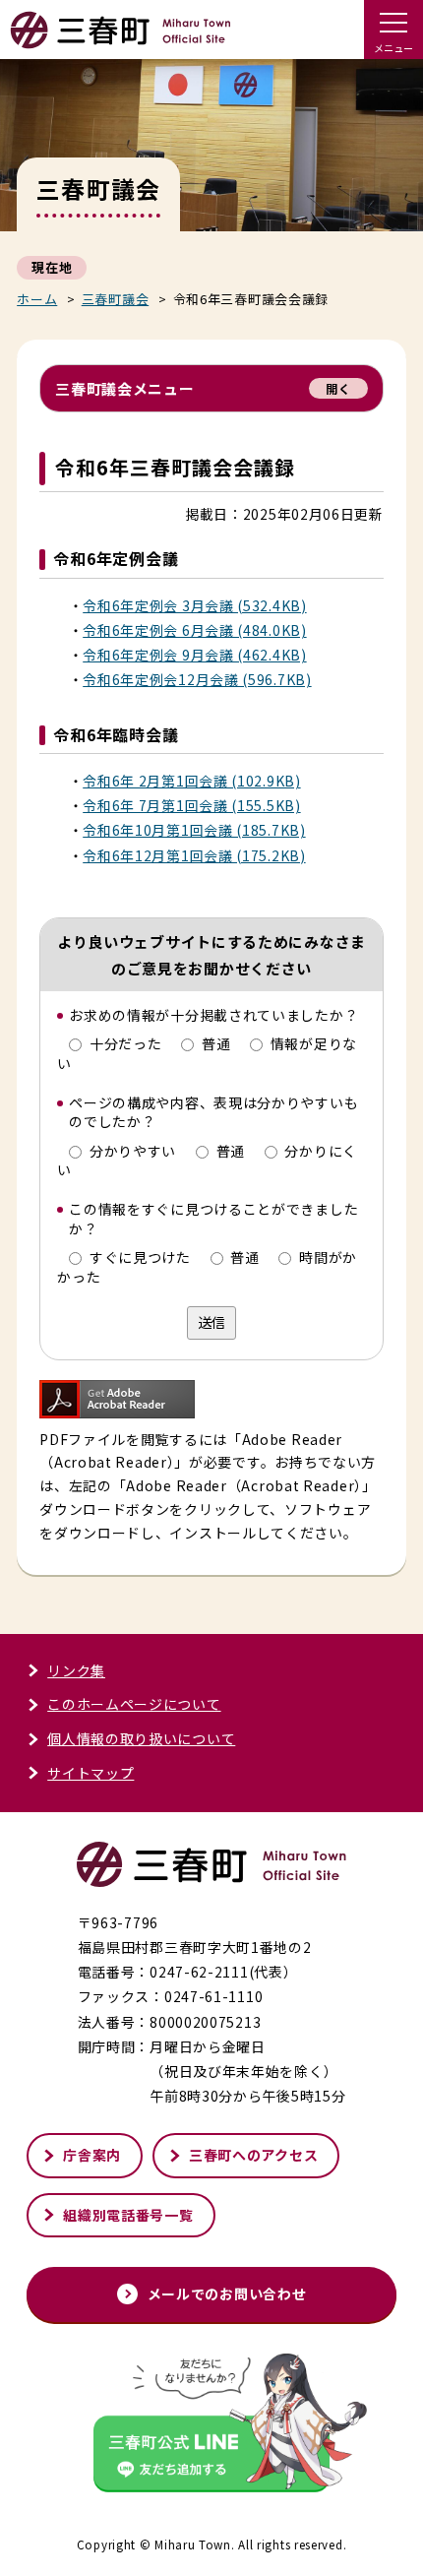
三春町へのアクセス (253, 2155)
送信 (211, 1322)
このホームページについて (134, 1704)
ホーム (37, 299)
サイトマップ (91, 1773)
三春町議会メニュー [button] (203, 388)
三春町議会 (116, 299)
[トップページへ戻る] (121, 40)
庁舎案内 (92, 2155)
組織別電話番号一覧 (128, 2215)
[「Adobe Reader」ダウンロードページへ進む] (117, 1405)
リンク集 (76, 1670)
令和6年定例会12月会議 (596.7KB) (197, 679)
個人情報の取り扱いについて (141, 1738)
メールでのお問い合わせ (227, 2293)
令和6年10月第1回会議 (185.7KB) (194, 830)
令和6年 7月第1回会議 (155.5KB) (191, 805)
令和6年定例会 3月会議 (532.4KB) (194, 605)
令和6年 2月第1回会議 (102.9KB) (191, 781)
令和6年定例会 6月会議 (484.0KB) (194, 630)
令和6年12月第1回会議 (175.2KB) (194, 855)
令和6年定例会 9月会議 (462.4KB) (194, 655)
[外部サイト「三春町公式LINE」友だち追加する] (211, 2425)
